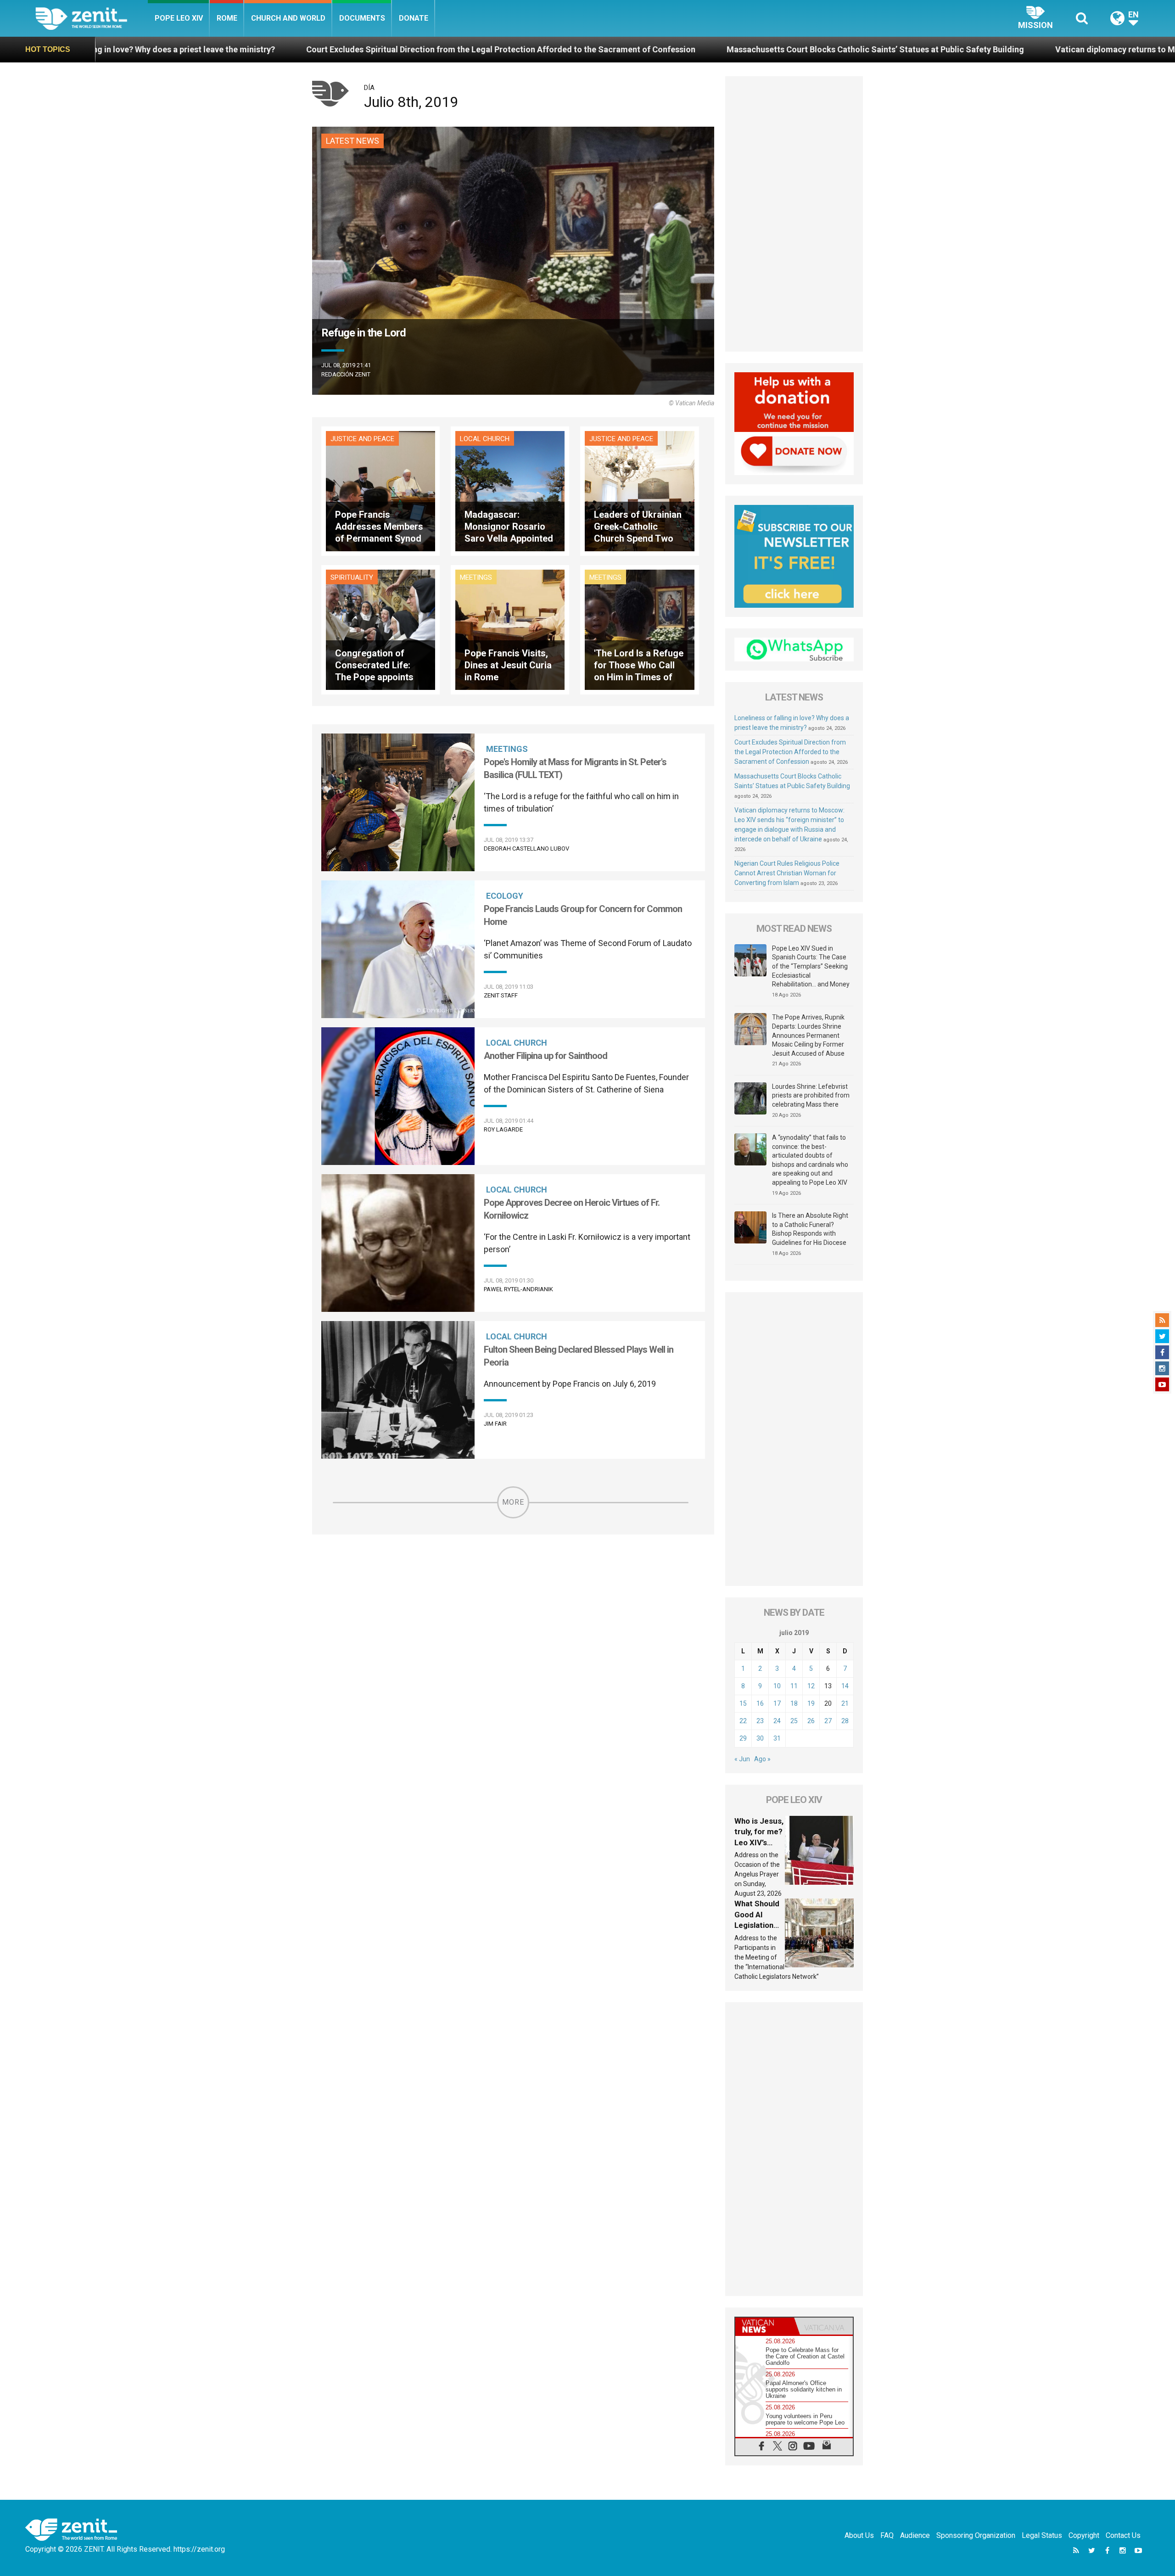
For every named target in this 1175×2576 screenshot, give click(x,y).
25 (794, 1721)
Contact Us (1123, 2535)
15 (743, 1703)
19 (811, 1703)
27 (828, 1721)
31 (777, 1738)
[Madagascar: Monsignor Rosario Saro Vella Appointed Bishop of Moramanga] (510, 490)
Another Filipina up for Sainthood (546, 1056)
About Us (859, 2535)
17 (777, 1703)
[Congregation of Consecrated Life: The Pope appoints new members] (380, 629)
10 (777, 1686)
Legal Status (1042, 2535)
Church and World (288, 18)
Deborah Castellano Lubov (526, 848)
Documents (362, 18)
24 (777, 1721)
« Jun (742, 1759)
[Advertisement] (794, 214)
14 (845, 1686)
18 (794, 1703)
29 (743, 1738)
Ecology (505, 896)
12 (811, 1686)
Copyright (1084, 2535)
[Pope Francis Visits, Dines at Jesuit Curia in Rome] (510, 629)
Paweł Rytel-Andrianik (518, 1289)
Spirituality (352, 577)
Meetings (476, 577)
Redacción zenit (346, 374)
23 (760, 1721)
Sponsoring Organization (976, 2535)
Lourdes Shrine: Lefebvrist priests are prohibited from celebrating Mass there (811, 1095)
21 (845, 1703)
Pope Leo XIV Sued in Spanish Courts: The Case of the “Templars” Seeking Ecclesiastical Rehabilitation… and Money (811, 966)
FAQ (887, 2535)
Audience (915, 2535)
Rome (227, 18)
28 (845, 1721)
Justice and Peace (362, 439)
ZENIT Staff (501, 995)
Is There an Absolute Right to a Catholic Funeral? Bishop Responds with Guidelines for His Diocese (810, 1229)
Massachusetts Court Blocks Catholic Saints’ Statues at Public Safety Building (608, 49)
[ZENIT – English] (92, 18)
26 (811, 1721)
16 (760, 1703)
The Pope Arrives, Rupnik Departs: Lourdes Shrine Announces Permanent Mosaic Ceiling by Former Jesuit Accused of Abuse (808, 1035)
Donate (414, 18)
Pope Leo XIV (179, 18)
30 (760, 1738)
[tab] (765, 2326)
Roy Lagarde (503, 1129)
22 (743, 1721)
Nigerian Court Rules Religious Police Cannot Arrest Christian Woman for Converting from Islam (787, 873)
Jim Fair (495, 1424)
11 (794, 1686)
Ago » (762, 1759)
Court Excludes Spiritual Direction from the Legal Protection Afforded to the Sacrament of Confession (233, 49)
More (513, 1502)
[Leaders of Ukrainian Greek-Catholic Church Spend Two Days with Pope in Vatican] (639, 490)
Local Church (485, 439)
